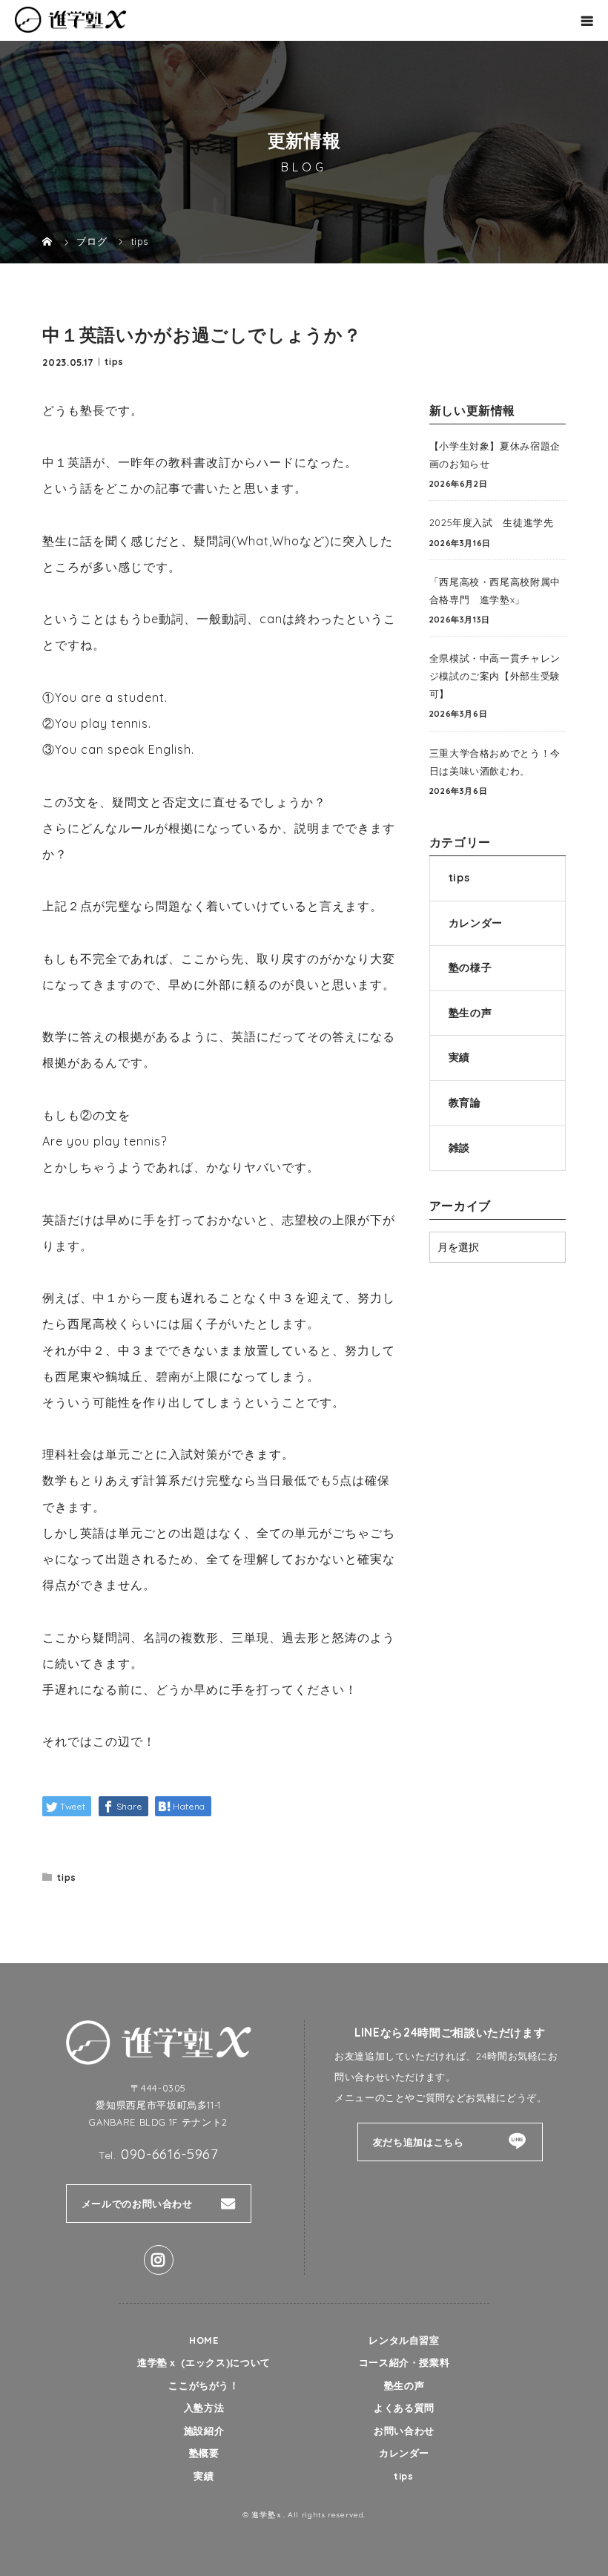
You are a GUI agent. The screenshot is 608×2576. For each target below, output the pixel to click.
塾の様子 (470, 967)
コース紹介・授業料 (404, 2362)
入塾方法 (204, 2408)
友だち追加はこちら (419, 2142)
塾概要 (204, 2453)
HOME (204, 2340)
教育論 (465, 1103)
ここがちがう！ (204, 2385)
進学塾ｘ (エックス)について (204, 2362)
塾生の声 (470, 1013)
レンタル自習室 (404, 2340)
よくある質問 (404, 2408)
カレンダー (476, 923)
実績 (459, 1057)
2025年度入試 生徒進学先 (492, 522)
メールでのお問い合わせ (137, 2204)
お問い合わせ (404, 2431)
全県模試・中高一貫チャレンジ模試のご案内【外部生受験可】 (495, 676)
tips (114, 361)
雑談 (459, 1148)
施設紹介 (204, 2431)
